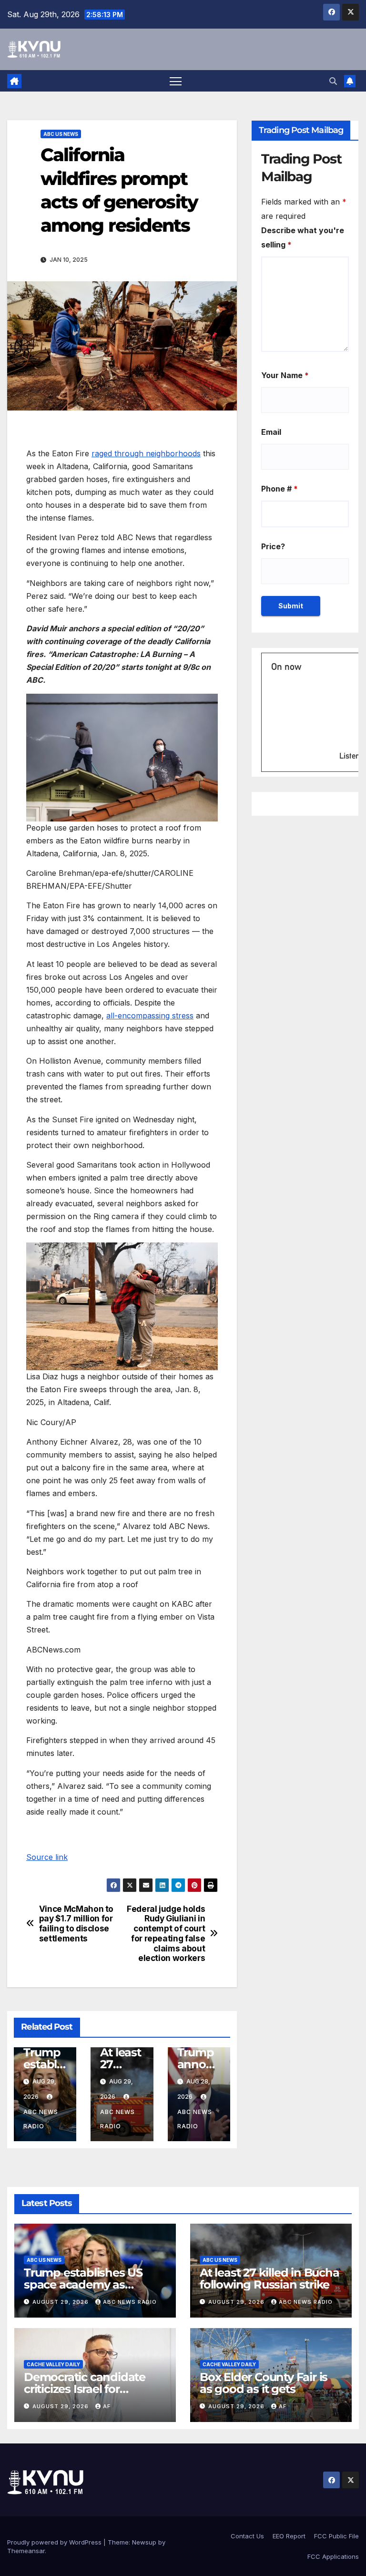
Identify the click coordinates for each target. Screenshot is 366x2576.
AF (107, 2406)
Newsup (144, 2542)
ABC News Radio (41, 2119)
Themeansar (26, 2551)
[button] (333, 81)
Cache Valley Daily (53, 2364)
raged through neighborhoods (146, 453)
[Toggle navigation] (176, 81)
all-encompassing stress (150, 1016)
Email (271, 432)
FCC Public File (336, 2536)
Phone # (280, 489)
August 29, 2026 (61, 2302)
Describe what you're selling (303, 237)
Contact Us (247, 2536)
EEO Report (289, 2536)
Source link (47, 1857)
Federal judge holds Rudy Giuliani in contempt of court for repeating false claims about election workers (166, 1934)
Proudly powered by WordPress (55, 2542)
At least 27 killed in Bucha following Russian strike (269, 2278)
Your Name (285, 375)
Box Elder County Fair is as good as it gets (264, 2383)
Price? (273, 546)
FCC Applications (333, 2556)
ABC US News (61, 134)
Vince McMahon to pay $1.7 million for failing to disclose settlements (76, 1924)
